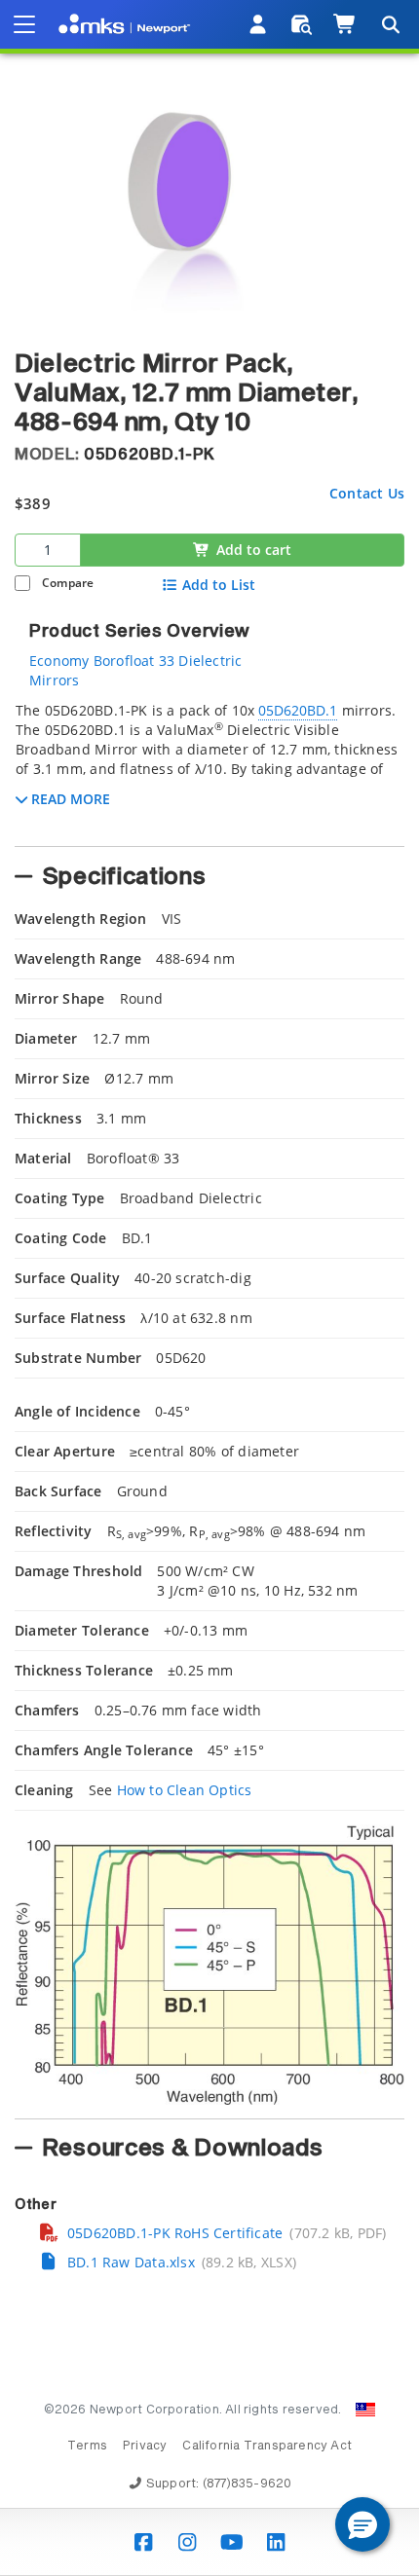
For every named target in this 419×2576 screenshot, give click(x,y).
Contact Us (367, 493)
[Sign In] (259, 24)
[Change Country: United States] (365, 2410)
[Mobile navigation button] (24, 24)
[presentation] (209, 1288)
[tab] (209, 768)
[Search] (390, 24)
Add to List (219, 585)
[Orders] (302, 24)
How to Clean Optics (185, 1790)
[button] (362, 2524)
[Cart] (345, 24)
